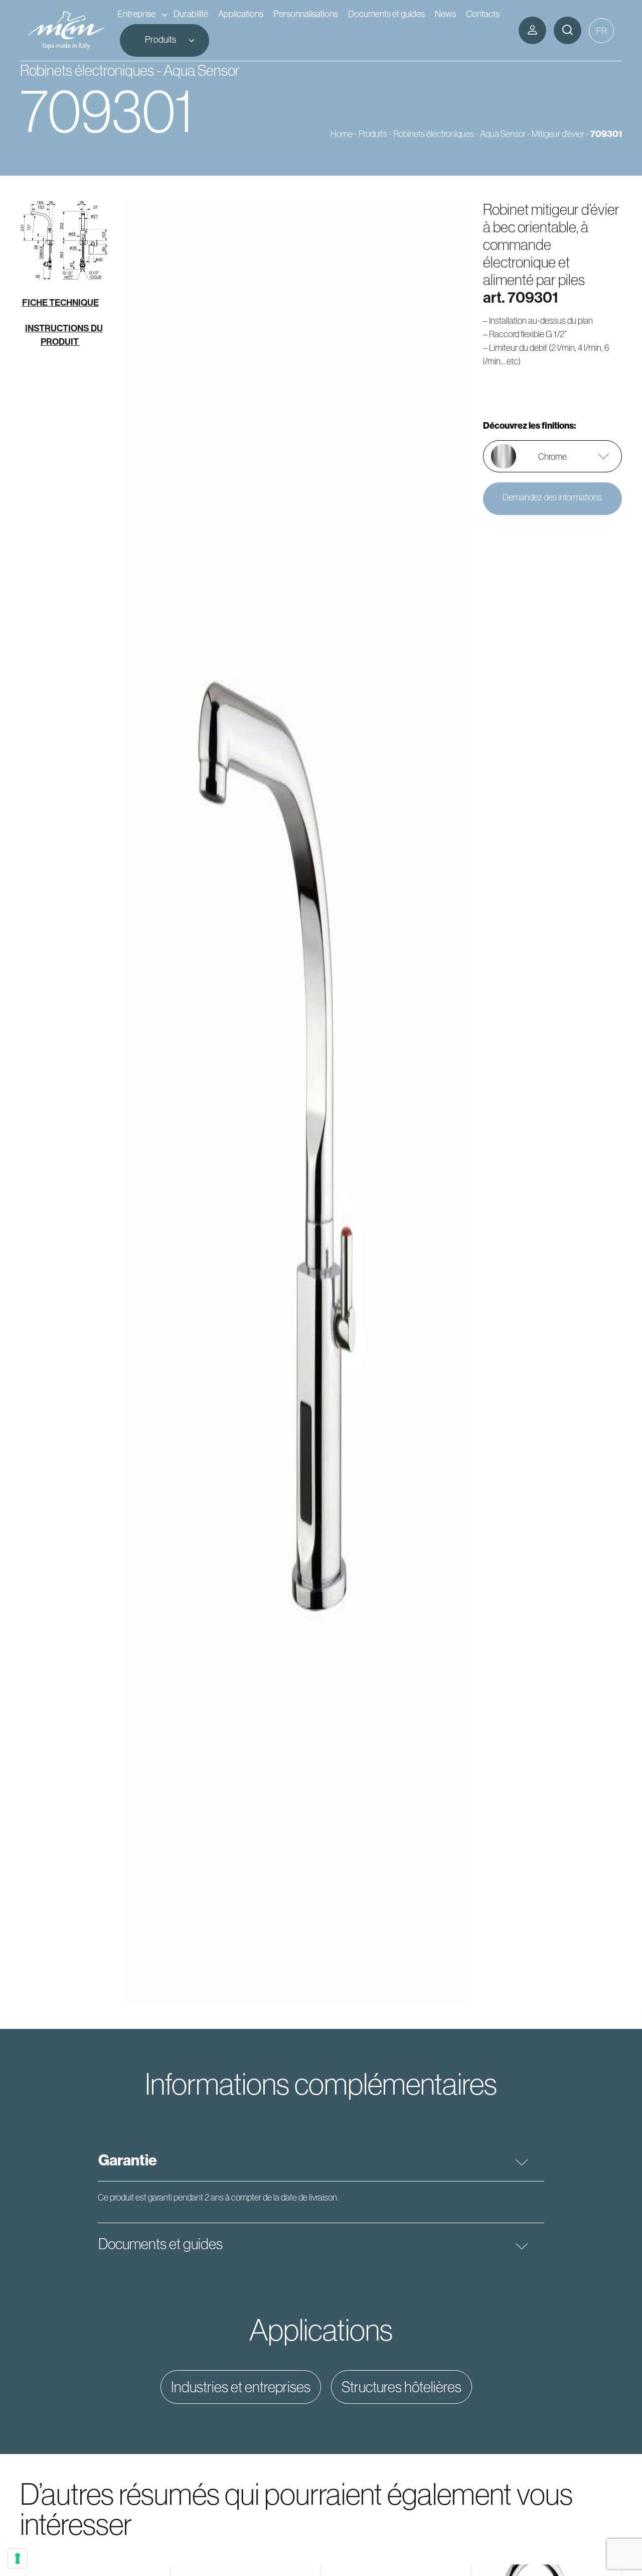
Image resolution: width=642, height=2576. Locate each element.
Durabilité (191, 14)
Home (342, 134)
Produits (160, 39)
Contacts (483, 14)
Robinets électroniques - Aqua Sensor (459, 134)
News (445, 14)
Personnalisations (306, 14)
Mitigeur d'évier (558, 134)
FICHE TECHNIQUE (60, 302)
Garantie (128, 2160)
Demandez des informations (552, 497)
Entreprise (136, 14)
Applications (241, 14)
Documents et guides (386, 14)
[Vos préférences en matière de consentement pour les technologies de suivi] (18, 2558)
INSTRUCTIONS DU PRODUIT (64, 335)
